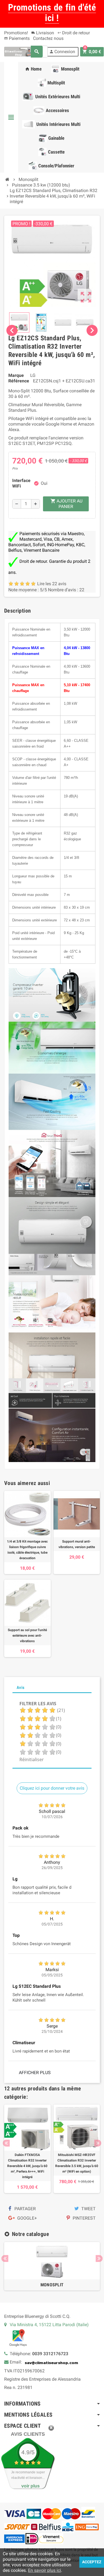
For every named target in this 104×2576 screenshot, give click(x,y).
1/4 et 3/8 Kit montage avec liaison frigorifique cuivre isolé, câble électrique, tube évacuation (27, 1550)
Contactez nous (48, 38)
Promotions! (16, 33)
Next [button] (98, 2143)
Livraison (43, 33)
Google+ (26, 2218)
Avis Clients (28, 2434)
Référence (19, 381)
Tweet (88, 2209)
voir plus (31, 2486)
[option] (27, 2149)
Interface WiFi (21, 483)
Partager (25, 2209)
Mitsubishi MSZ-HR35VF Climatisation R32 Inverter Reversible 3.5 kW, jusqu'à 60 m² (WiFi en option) (77, 2163)
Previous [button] (6, 2143)
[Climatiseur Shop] (18, 51)
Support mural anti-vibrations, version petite (77, 1544)
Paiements (17, 38)
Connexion (62, 52)
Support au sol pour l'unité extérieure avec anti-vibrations (27, 1636)
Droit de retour (74, 33)
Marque (16, 375)
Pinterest (84, 2218)
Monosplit (52, 2285)
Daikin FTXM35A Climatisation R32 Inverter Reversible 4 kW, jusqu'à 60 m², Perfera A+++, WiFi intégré (27, 2166)
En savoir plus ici (45, 2570)
